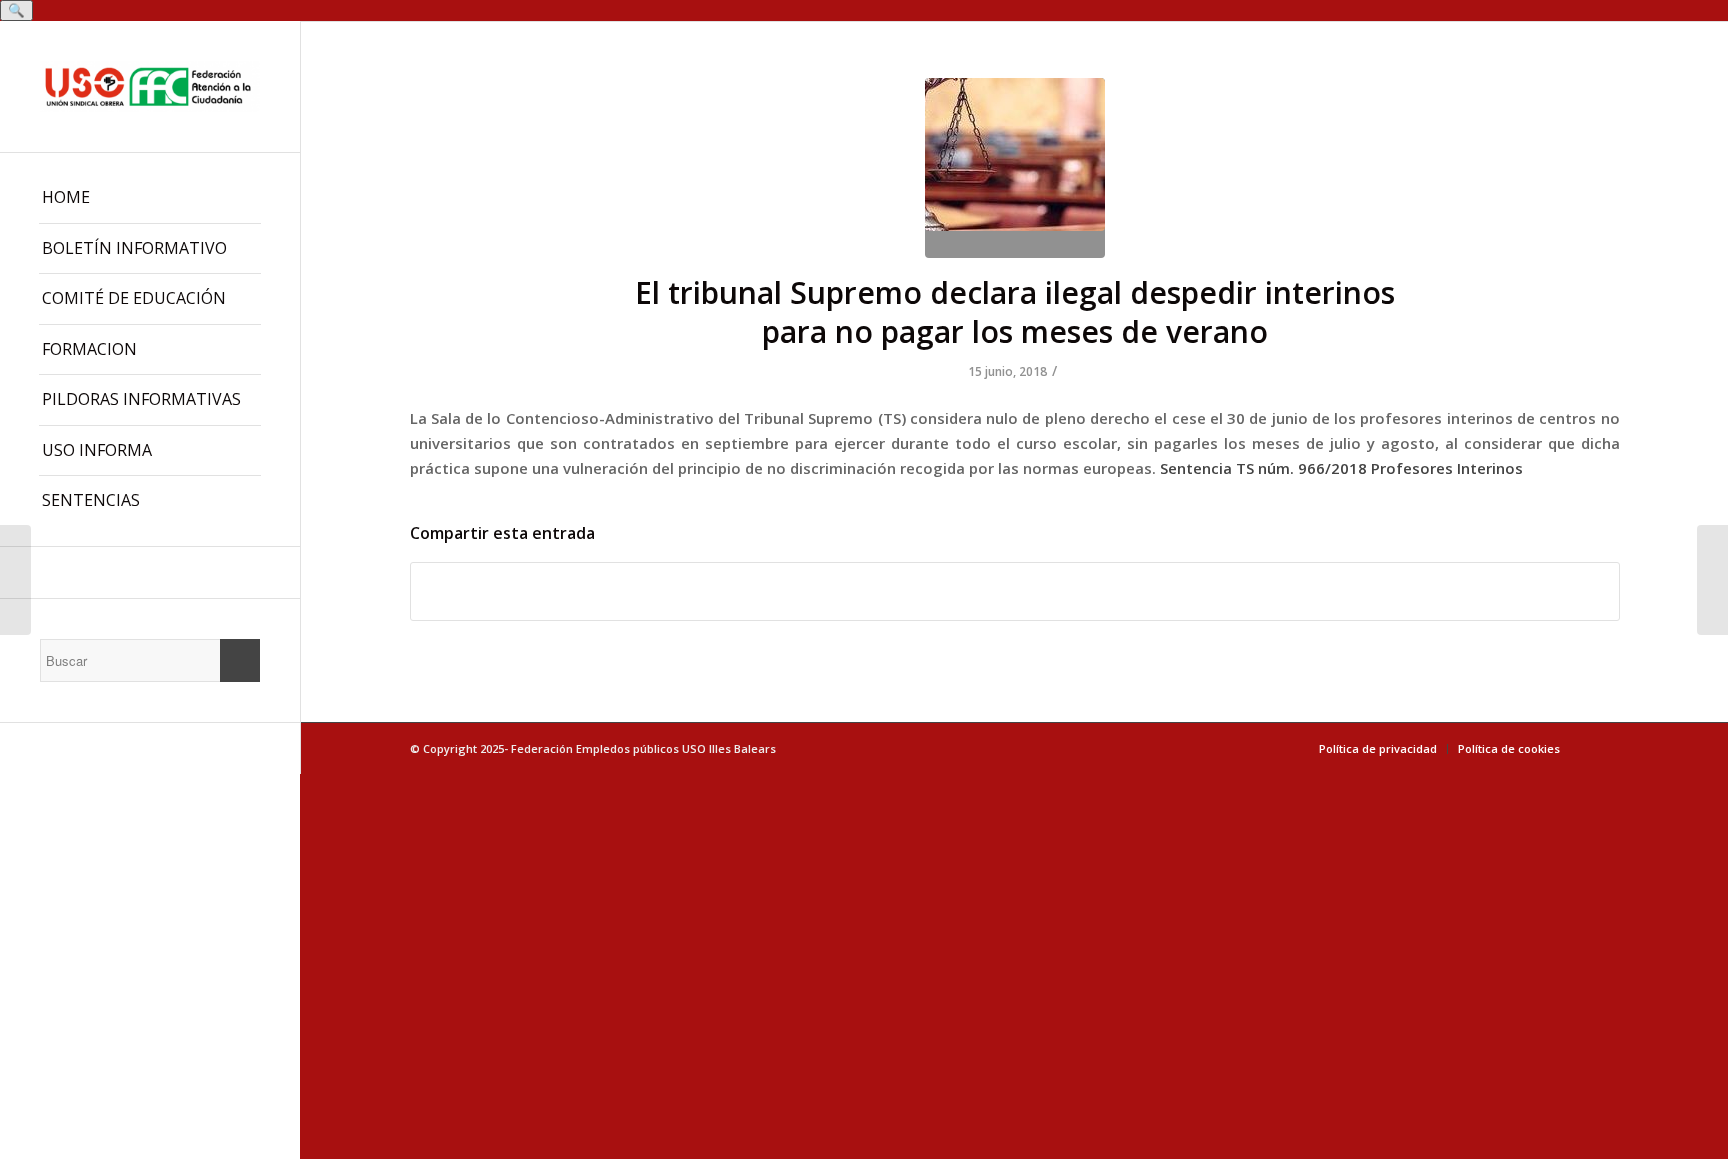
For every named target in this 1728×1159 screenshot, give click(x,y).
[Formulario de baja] (1712, 580)
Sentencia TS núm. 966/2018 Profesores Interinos (1341, 468)
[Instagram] (150, 572)
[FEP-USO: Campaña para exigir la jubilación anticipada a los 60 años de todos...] (15, 580)
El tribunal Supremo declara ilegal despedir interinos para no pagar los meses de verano (1015, 312)
